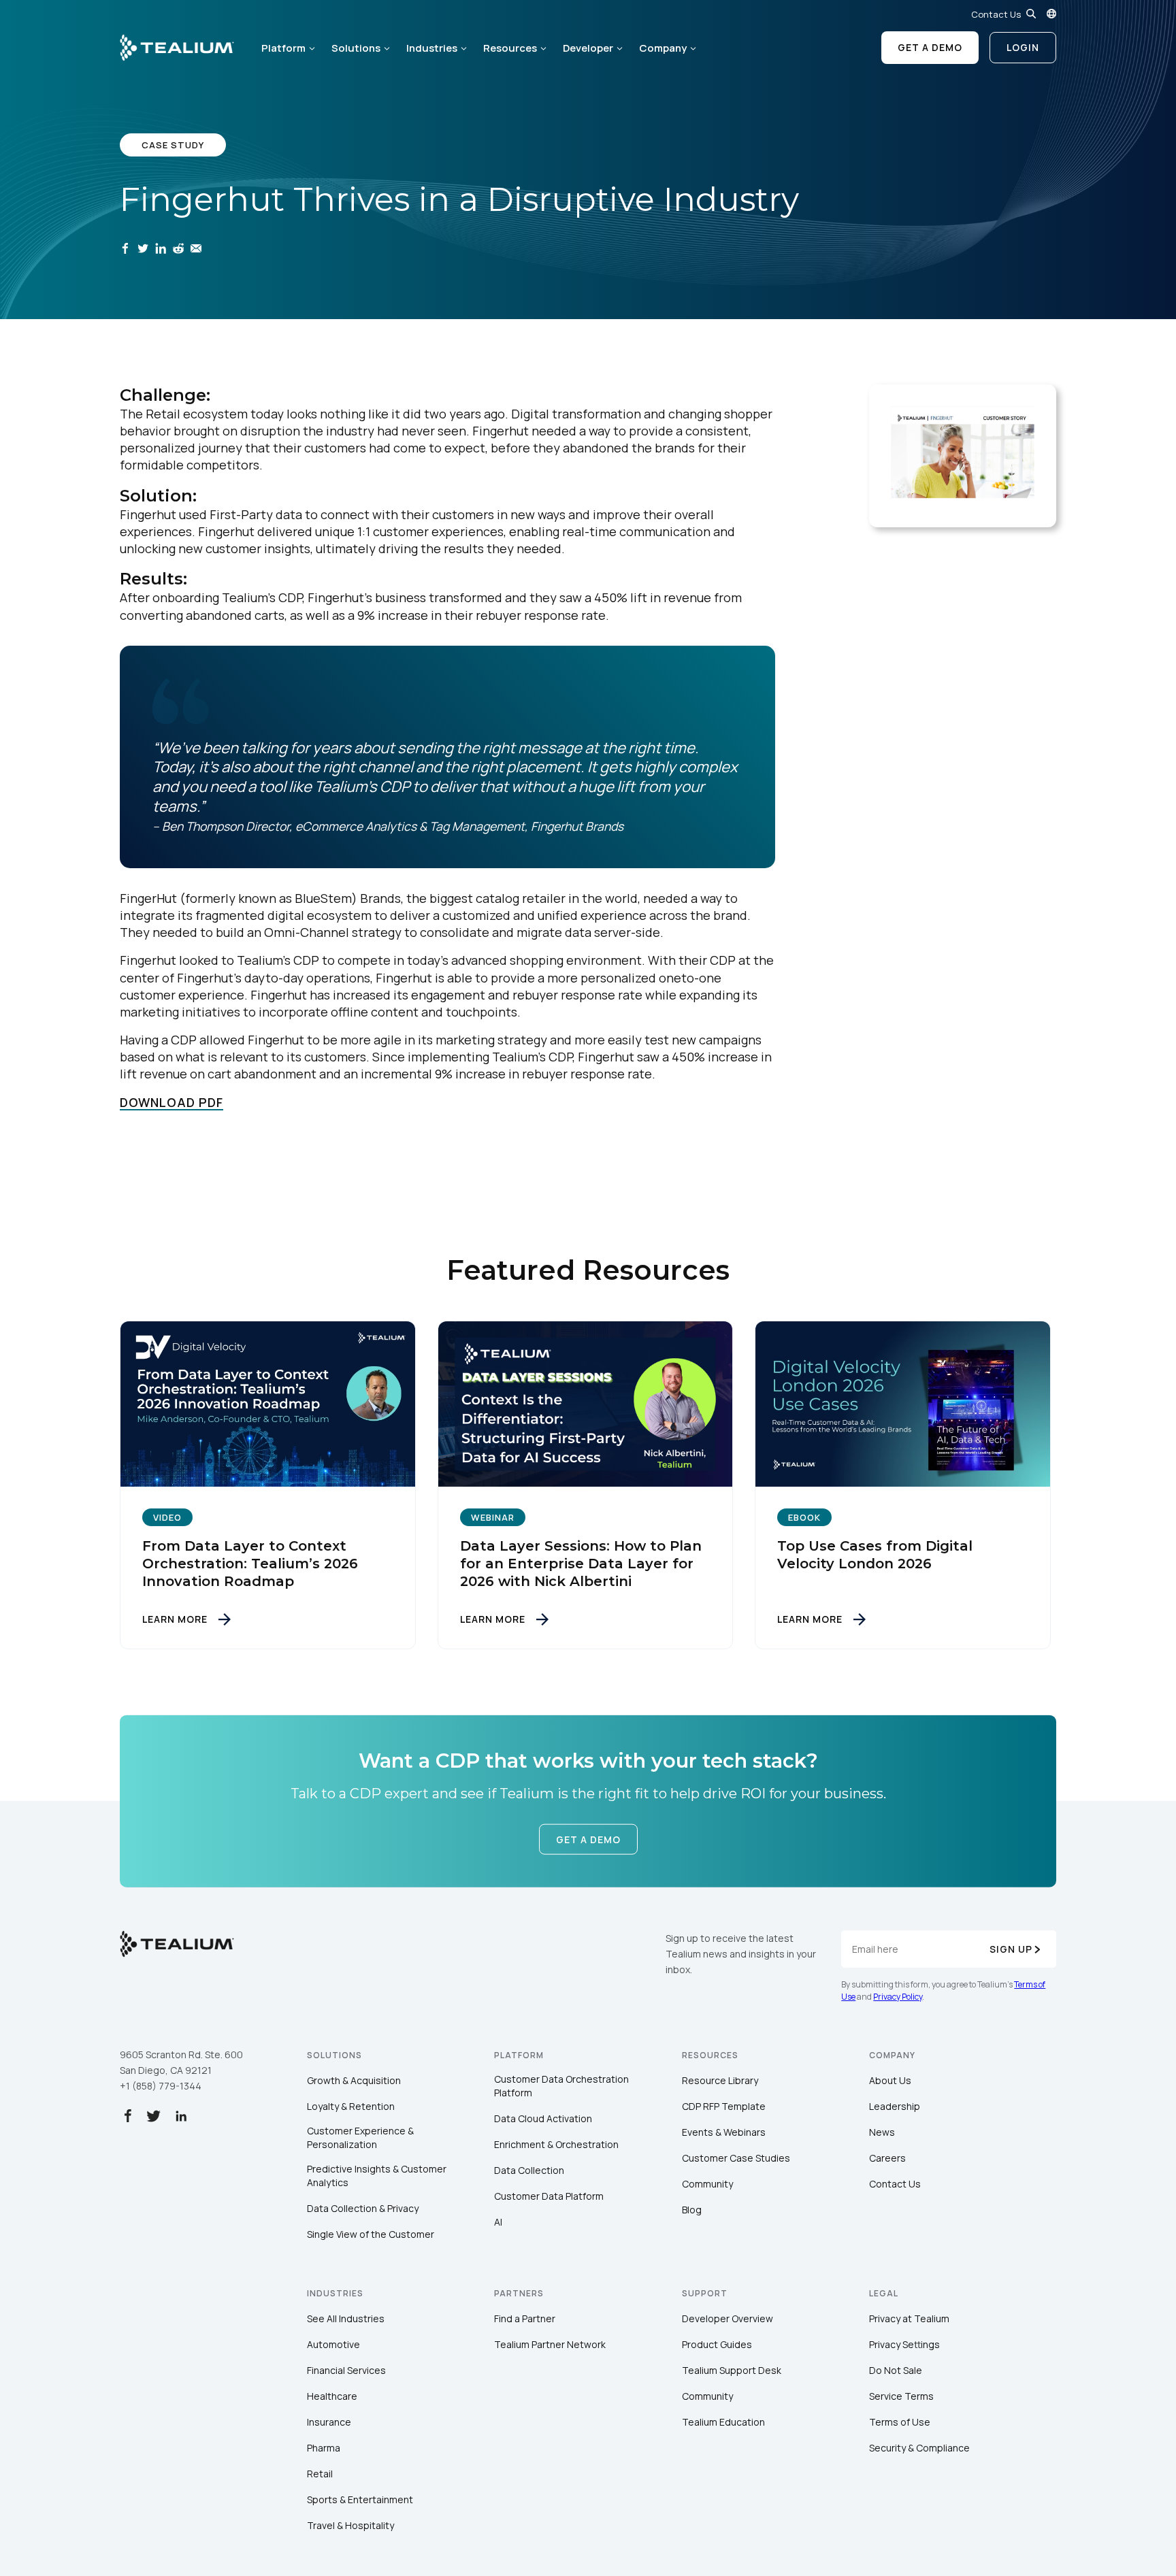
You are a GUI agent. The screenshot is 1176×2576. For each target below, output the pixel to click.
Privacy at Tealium (909, 2318)
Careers (887, 2158)
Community (707, 2184)
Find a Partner (525, 2318)
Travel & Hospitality (350, 2525)
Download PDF (171, 1102)
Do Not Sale (896, 2370)
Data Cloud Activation (543, 2118)
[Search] (1031, 14)
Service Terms (901, 2396)
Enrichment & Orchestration (556, 2144)
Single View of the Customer (371, 2234)
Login (1023, 47)
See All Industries (346, 2318)
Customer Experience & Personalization (360, 2137)
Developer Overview (728, 2318)
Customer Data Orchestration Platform (561, 2086)
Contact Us (996, 14)
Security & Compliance (919, 2448)
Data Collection (529, 2170)
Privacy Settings (904, 2344)
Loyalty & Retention (351, 2106)
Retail (320, 2474)
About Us (890, 2080)
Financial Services (346, 2370)
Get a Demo (930, 47)
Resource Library (720, 2080)
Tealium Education (723, 2422)
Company (663, 48)
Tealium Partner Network (550, 2344)
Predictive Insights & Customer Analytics (377, 2176)
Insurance (329, 2422)
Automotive (333, 2344)
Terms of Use (900, 2422)
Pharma (324, 2448)
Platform (283, 48)
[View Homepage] (177, 48)
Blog (692, 2210)
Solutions (356, 48)
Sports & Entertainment (360, 2499)
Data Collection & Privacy (363, 2208)
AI (498, 2222)
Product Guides (717, 2344)
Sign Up (1011, 1949)
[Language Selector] (1051, 14)
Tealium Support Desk (732, 2370)
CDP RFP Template (724, 2106)
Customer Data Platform (549, 2196)
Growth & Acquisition (354, 2080)
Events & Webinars (724, 2132)
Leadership (895, 2106)
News (882, 2132)
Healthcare (332, 2396)
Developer (588, 48)
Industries (432, 48)
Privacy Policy (898, 1997)
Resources (510, 48)
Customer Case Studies (736, 2158)
